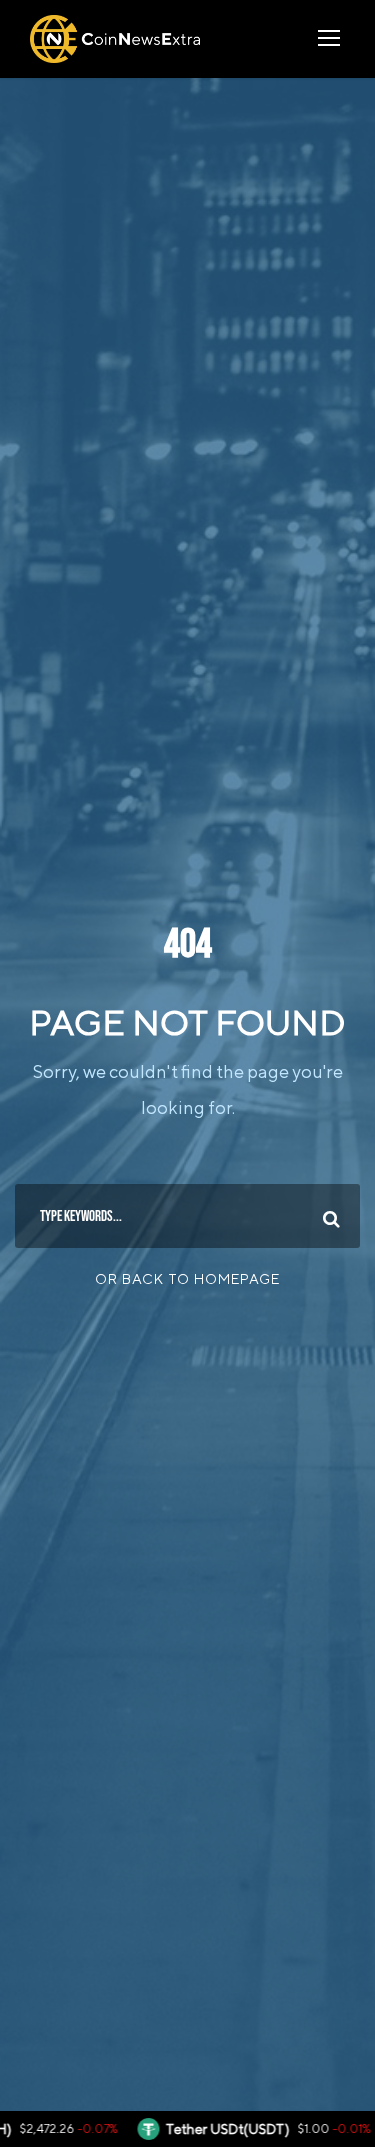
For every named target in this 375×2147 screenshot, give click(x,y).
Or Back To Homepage (187, 1279)
